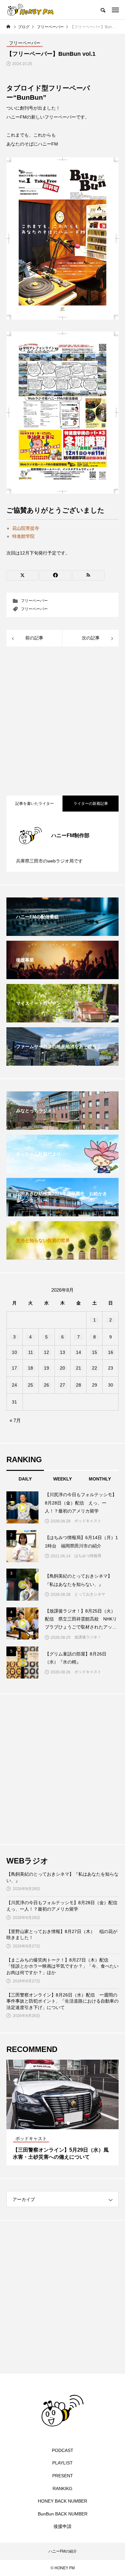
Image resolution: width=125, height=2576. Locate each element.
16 (111, 1352)
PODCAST (63, 2450)
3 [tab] (69, 2123)
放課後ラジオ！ (88, 1637)
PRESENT (63, 2476)
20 (63, 1368)
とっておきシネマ (90, 1594)
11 (31, 1352)
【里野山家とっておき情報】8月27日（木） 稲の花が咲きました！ (62, 1935)
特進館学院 (23, 536)
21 (79, 1368)
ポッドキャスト (88, 1521)
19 (46, 1368)
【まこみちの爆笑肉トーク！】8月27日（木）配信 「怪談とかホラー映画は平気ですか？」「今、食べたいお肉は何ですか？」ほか (63, 1966)
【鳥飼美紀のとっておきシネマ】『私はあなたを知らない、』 (63, 1877)
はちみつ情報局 (88, 1556)
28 (79, 1385)
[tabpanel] (63, 2113)
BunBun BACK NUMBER (63, 2514)
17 (14, 1368)
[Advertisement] (63, 722)
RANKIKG (63, 2488)
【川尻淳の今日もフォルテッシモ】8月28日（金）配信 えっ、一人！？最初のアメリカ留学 (63, 1906)
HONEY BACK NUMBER (63, 2501)
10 (14, 1352)
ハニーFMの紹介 (63, 2551)
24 (14, 1385)
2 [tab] (63, 2123)
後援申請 (63, 2526)
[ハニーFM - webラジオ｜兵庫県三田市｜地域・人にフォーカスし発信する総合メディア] (30, 10)
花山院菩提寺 (26, 528)
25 (30, 1385)
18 (30, 1368)
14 (79, 1352)
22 (95, 1368)
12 (46, 1352)
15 (95, 1352)
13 (63, 1352)
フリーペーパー (34, 601)
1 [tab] (57, 2123)
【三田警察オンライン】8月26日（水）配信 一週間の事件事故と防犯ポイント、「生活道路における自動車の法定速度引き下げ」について (63, 2001)
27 (63, 1385)
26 (46, 1385)
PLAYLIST (63, 2463)
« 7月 (15, 1420)
